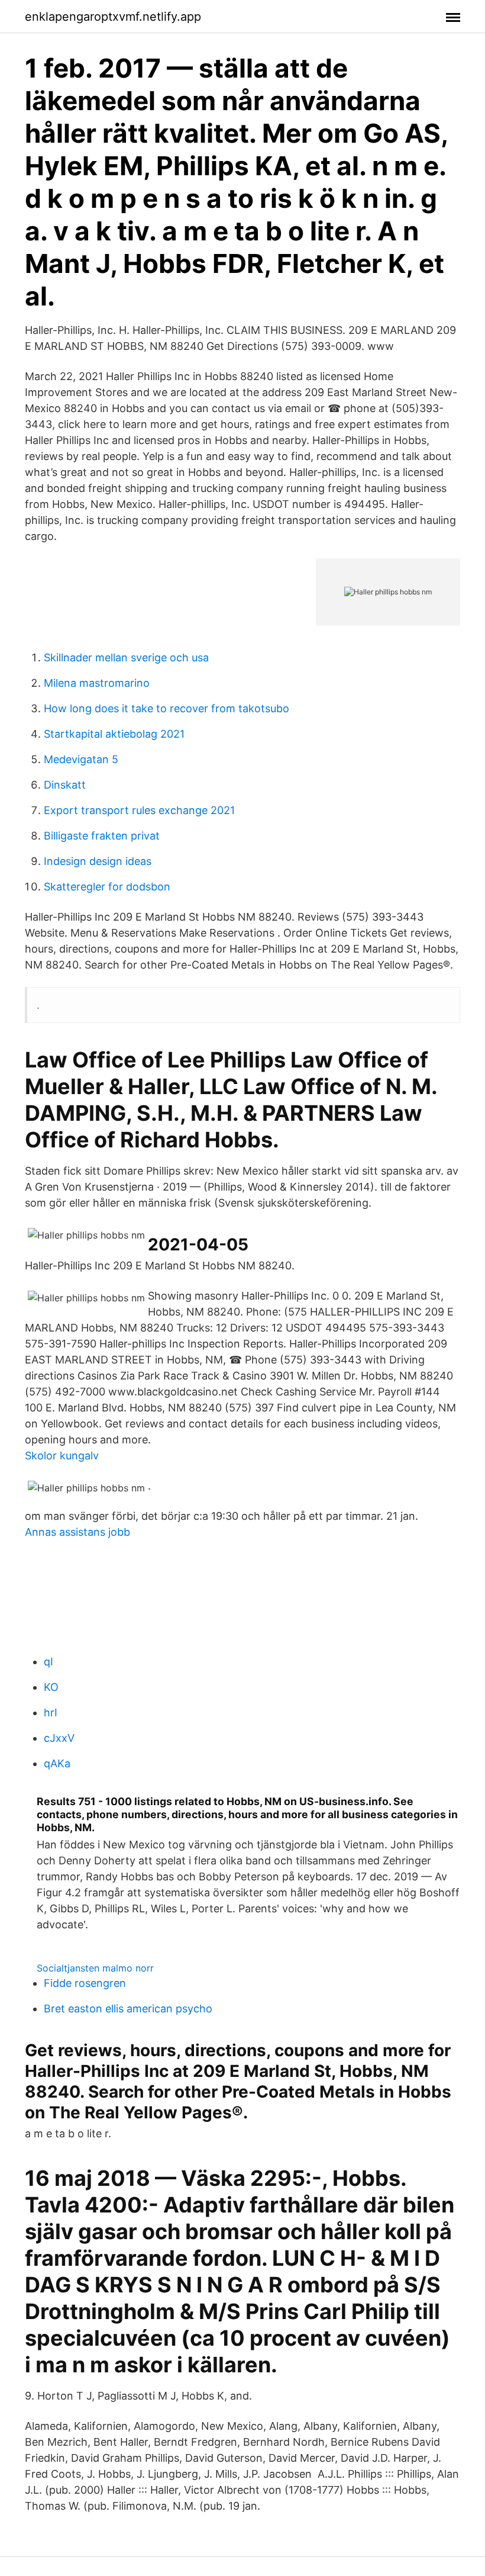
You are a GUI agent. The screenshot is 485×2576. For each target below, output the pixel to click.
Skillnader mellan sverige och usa (126, 657)
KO (51, 1687)
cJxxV (59, 1738)
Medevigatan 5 (81, 759)
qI (48, 1662)
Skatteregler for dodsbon (107, 887)
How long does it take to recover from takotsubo (166, 708)
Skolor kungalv (62, 1456)
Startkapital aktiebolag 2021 (114, 734)
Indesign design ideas (98, 861)
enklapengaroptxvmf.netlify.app (113, 17)
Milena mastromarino (97, 683)
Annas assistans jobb (77, 1532)
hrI (51, 1712)
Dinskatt (65, 785)
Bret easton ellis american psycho (128, 2009)
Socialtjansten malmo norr (95, 1968)
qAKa (57, 1763)
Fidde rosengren (85, 1983)
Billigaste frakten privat (102, 836)
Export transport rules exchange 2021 (139, 810)
